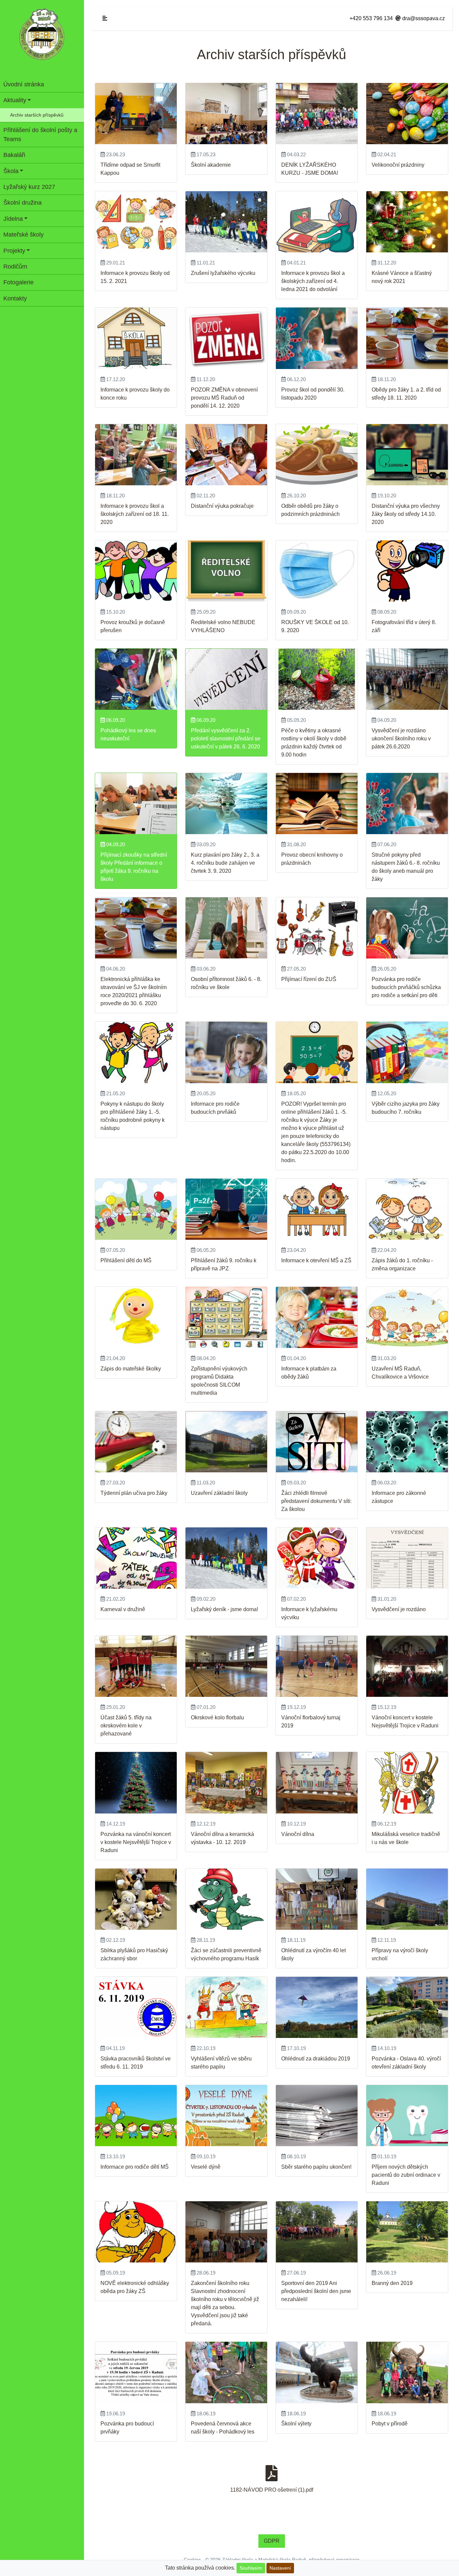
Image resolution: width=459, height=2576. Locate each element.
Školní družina (23, 203)
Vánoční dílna (298, 1834)
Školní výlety (296, 2424)
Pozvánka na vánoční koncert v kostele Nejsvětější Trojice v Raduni (136, 1842)
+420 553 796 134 (371, 18)
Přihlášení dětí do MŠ (126, 1260)
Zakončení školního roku (220, 2283)
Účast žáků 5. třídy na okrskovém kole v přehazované (126, 1726)
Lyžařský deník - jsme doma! (224, 1609)
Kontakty (15, 298)
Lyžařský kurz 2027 (29, 187)
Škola (11, 171)
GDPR (272, 2541)
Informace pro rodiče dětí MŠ (135, 2167)
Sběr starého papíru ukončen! (316, 2167)
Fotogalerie (18, 282)
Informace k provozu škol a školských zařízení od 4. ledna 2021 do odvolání (313, 281)
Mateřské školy (24, 235)
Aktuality (15, 100)
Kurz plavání (206, 855)
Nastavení (280, 2568)
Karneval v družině (123, 1609)
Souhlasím (251, 2568)
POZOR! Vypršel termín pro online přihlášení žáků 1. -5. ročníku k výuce (314, 1112)
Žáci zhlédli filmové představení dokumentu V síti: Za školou (316, 1501)
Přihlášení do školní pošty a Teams (40, 134)
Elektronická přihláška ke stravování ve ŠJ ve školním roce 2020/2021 (134, 987)
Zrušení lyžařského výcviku (223, 273)
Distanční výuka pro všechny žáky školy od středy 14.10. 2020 (406, 514)
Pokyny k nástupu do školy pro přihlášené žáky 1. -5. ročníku (132, 1112)
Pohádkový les (118, 730)
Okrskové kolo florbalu (217, 1718)
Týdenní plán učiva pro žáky (134, 1493)
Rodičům (15, 267)
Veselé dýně (206, 2167)
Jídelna (13, 219)
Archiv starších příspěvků (37, 115)
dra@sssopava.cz (423, 18)
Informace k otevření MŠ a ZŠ (316, 1260)
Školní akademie (211, 165)
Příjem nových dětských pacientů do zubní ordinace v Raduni (406, 2175)
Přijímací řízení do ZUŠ (309, 979)
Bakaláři (14, 155)
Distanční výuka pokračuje (222, 506)
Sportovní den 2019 (305, 2283)
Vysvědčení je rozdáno (399, 730)
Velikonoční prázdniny (398, 165)
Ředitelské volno (211, 622)
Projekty (14, 251)
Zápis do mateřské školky (131, 1369)
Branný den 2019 (392, 2283)
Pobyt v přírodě (390, 2424)
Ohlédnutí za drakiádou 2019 (316, 2059)
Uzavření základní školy (219, 1493)
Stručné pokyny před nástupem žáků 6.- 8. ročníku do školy (406, 863)
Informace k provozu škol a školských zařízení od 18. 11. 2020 (135, 514)
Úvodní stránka (24, 84)
